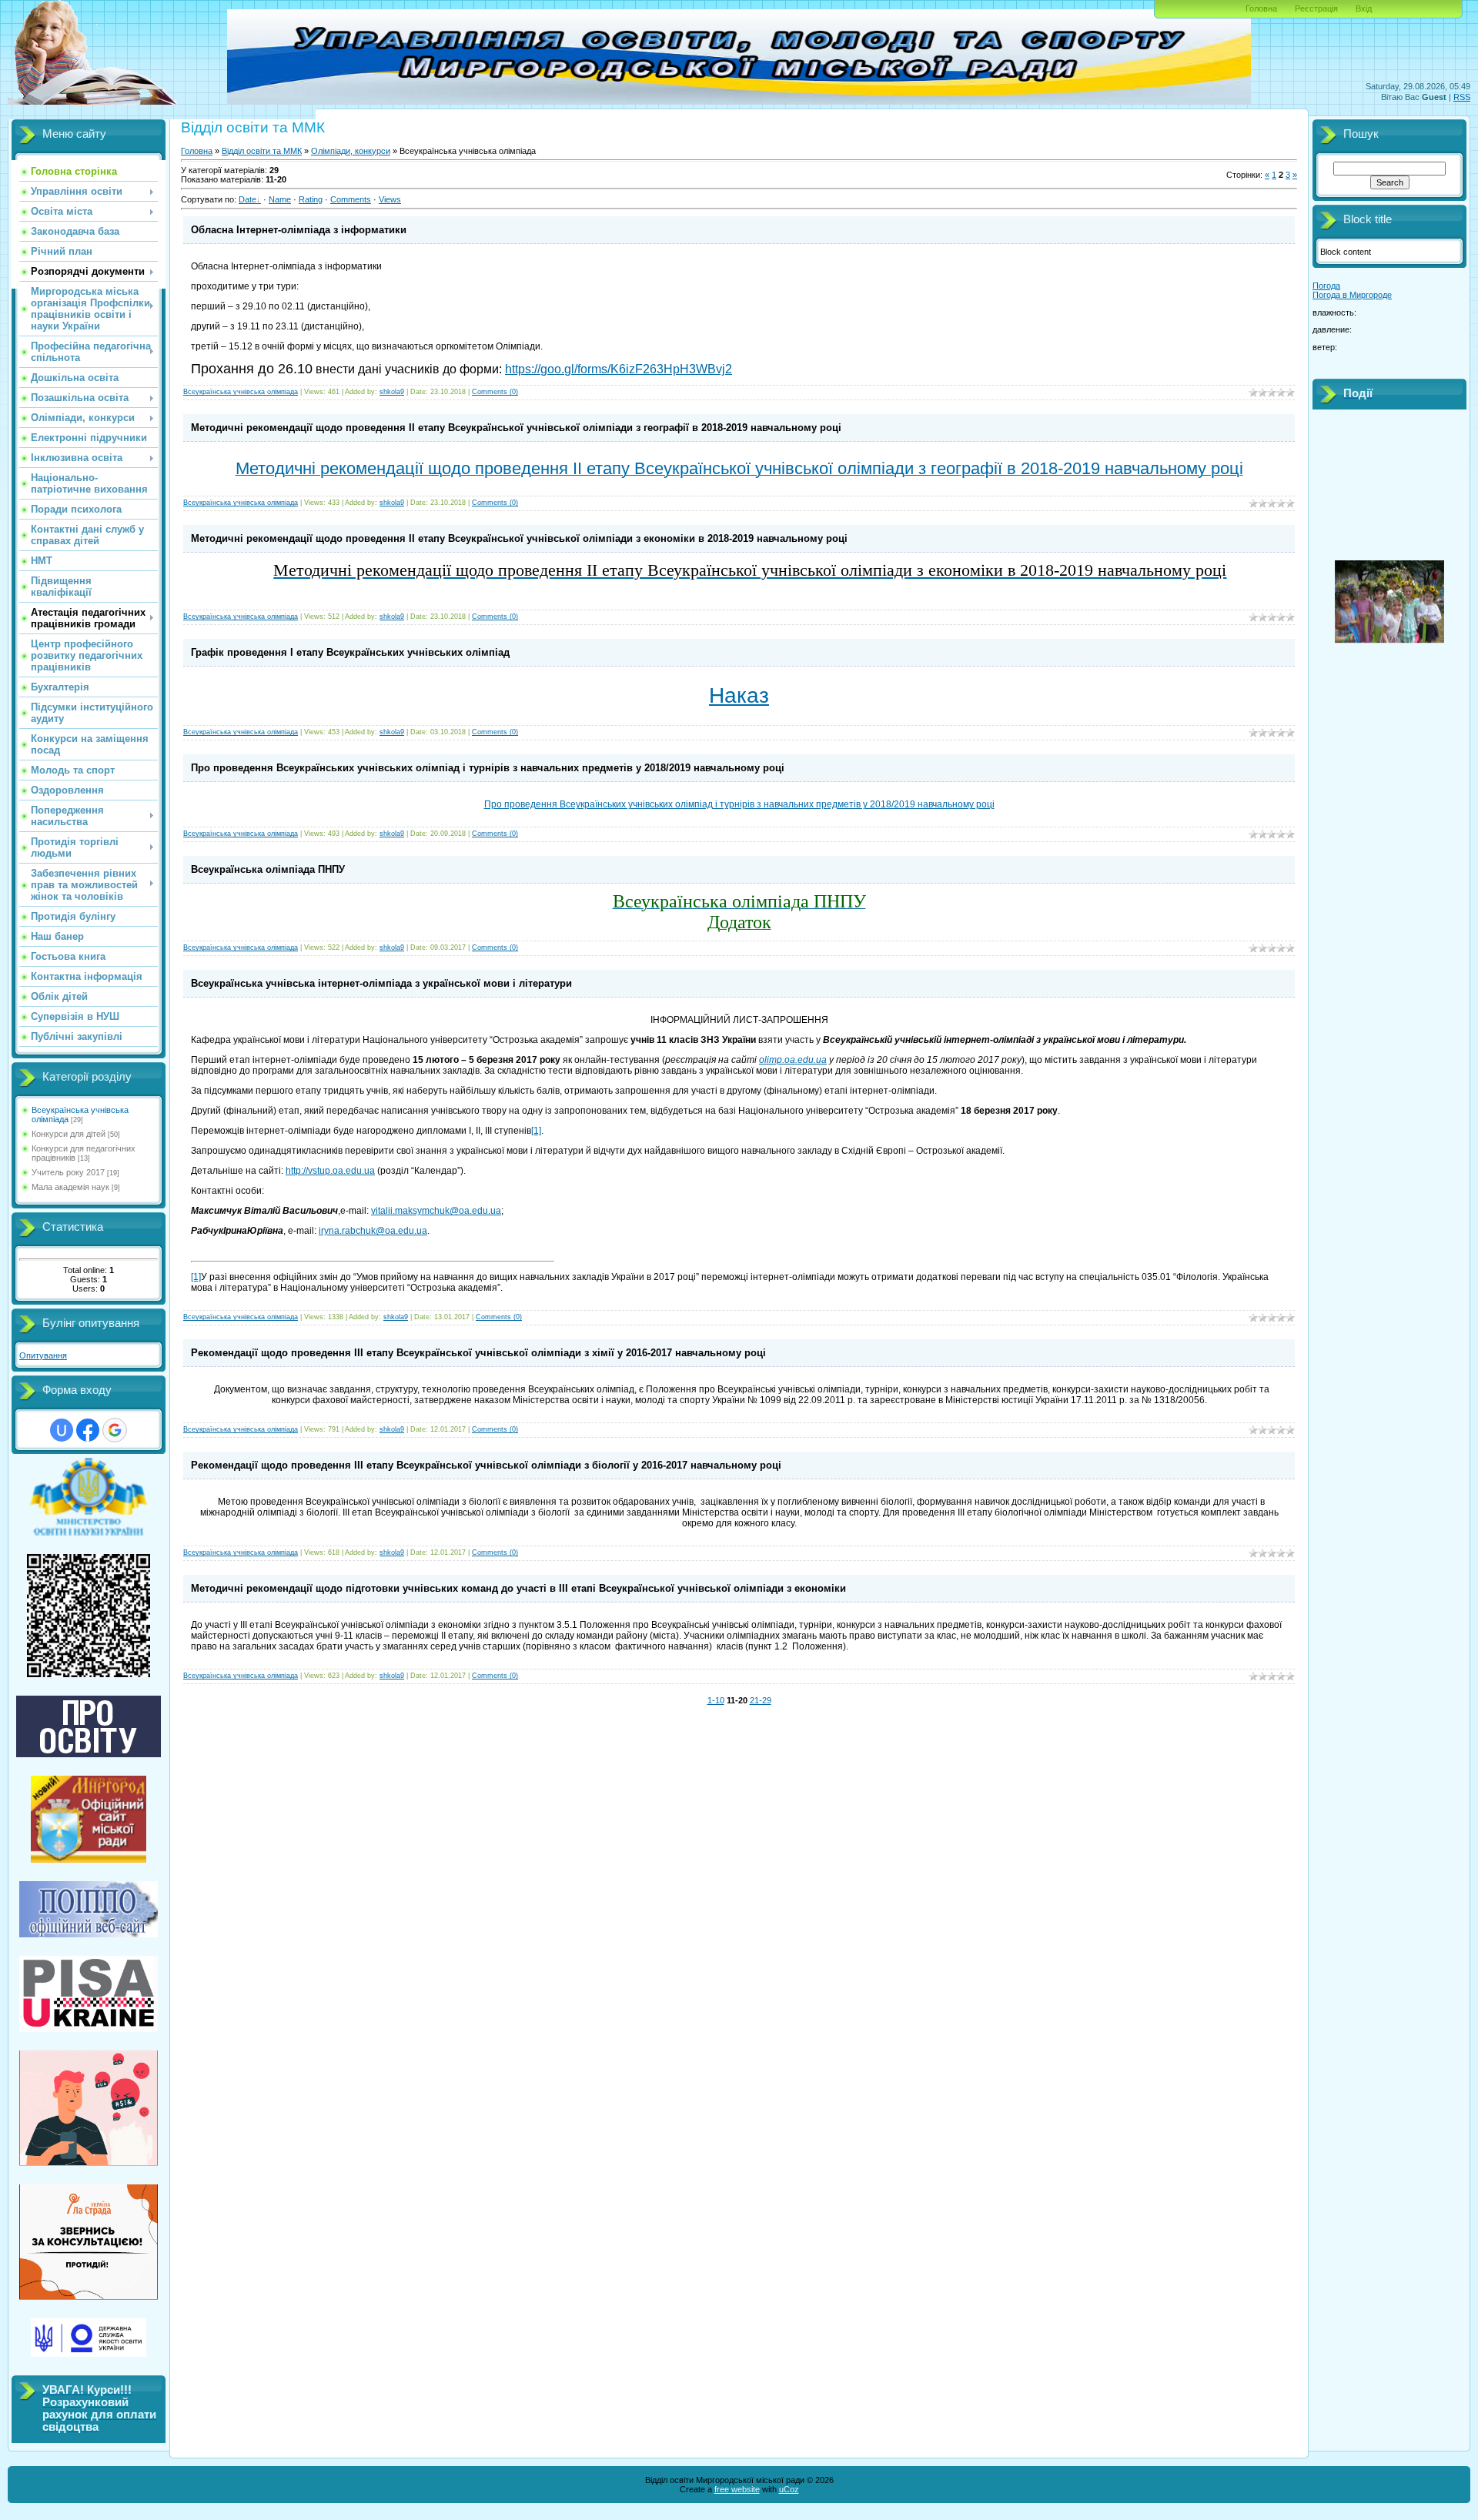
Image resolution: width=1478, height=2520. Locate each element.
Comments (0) (495, 392)
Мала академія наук (70, 1187)
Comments (351, 199)
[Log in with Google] (115, 1430)
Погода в (1352, 295)
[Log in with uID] (62, 1430)
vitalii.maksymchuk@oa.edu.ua (436, 1211)
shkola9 (392, 392)
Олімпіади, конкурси (351, 151)
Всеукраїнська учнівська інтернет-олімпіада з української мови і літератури (381, 983)
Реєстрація (1316, 8)
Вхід (1364, 8)
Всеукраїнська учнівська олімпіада (241, 392)
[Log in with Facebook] (88, 1430)
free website (737, 2489)
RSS (1462, 97)
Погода (1326, 286)
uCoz (789, 2489)
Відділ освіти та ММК (262, 151)
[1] (536, 1131)
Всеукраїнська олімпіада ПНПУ (268, 869)
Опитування (43, 1355)
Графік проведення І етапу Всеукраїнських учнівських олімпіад (350, 652)
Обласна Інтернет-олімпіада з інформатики (299, 230)
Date (247, 199)
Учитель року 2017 (68, 1172)
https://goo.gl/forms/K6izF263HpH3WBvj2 (619, 369)
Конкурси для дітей (69, 1134)
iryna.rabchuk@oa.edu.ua (373, 1231)
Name (280, 199)
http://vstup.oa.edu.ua (330, 1171)
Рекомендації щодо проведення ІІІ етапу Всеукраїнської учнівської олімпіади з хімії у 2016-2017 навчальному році (478, 1353)
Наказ (739, 695)
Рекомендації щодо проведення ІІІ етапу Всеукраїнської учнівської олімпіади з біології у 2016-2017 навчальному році (486, 1465)
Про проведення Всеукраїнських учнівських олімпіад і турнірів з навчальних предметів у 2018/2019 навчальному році (488, 768)
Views (390, 199)
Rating (311, 199)
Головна (1261, 8)
